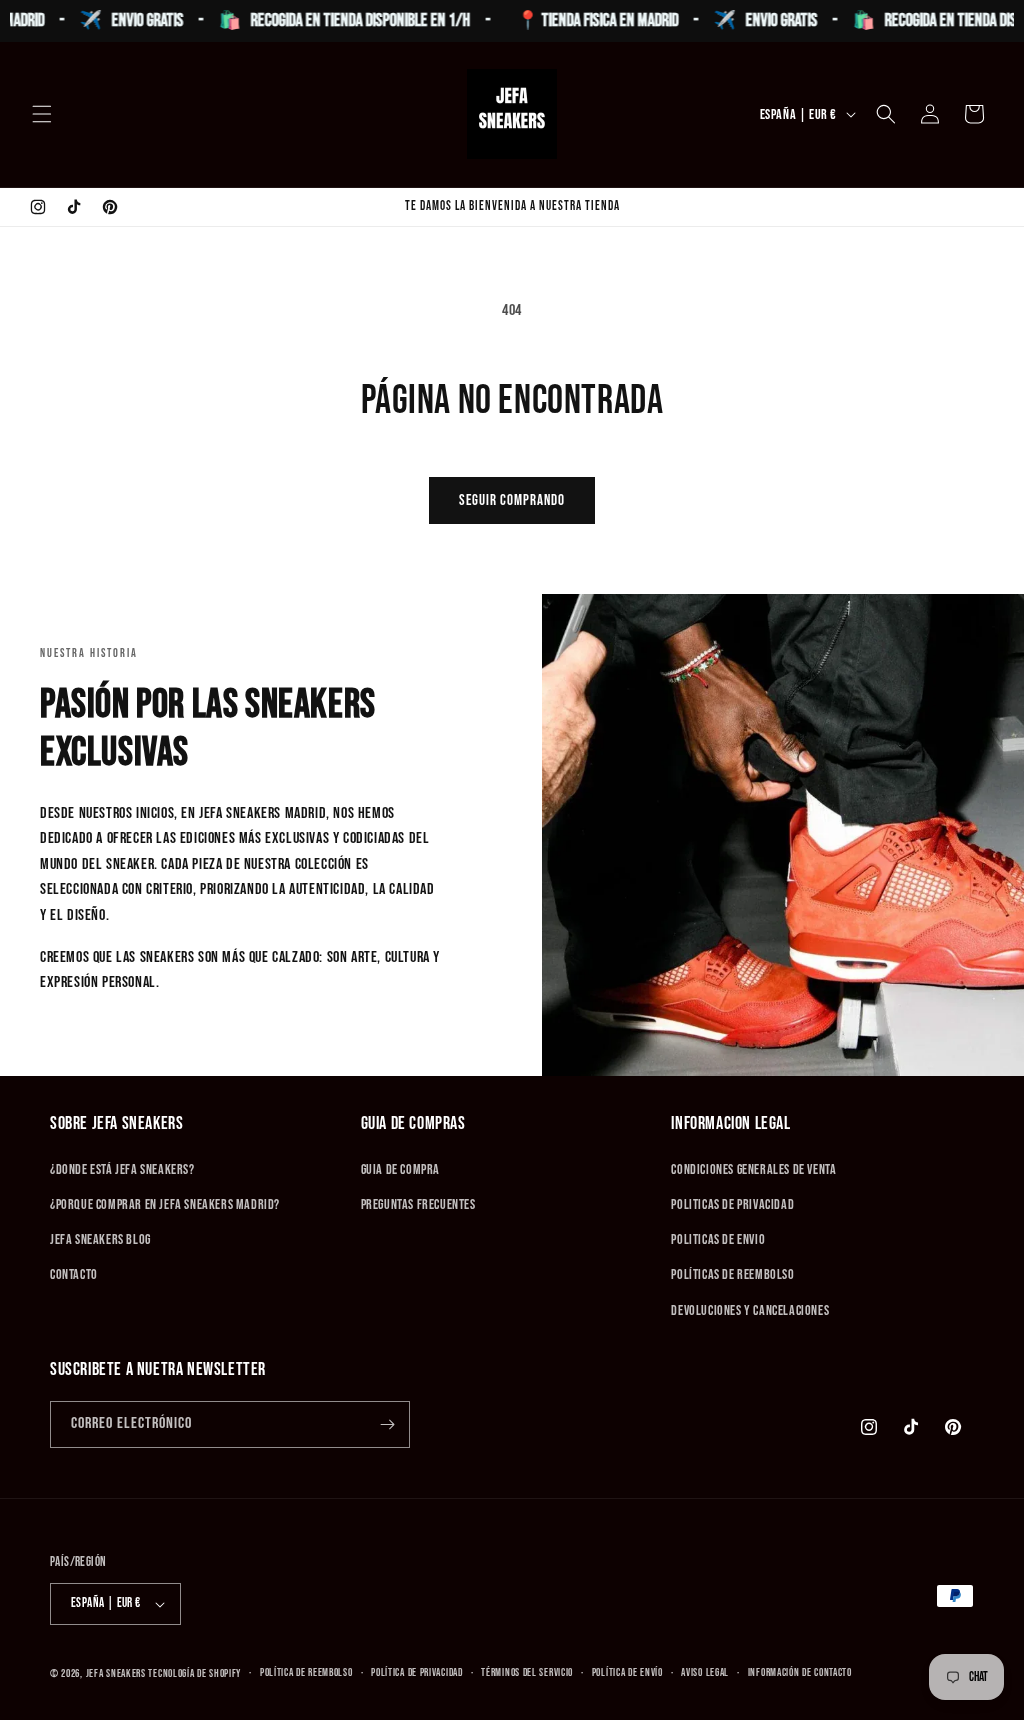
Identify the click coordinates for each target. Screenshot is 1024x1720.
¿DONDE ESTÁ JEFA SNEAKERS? (122, 1169)
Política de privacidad (416, 1672)
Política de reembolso (306, 1672)
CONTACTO (74, 1274)
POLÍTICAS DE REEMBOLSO (732, 1274)
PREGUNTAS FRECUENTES (418, 1204)
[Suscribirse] (387, 1424)
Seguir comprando (512, 500)
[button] (42, 114)
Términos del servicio (527, 1672)
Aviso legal (705, 1672)
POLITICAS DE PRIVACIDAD (732, 1204)
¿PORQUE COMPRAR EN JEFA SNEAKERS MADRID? (165, 1204)
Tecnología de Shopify (194, 1673)
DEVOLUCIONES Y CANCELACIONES (750, 1310)
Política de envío (627, 1672)
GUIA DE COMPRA (400, 1169)
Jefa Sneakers (117, 1673)
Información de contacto (800, 1672)
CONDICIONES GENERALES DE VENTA (753, 1169)
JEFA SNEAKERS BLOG (100, 1239)
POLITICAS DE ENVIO (718, 1239)
